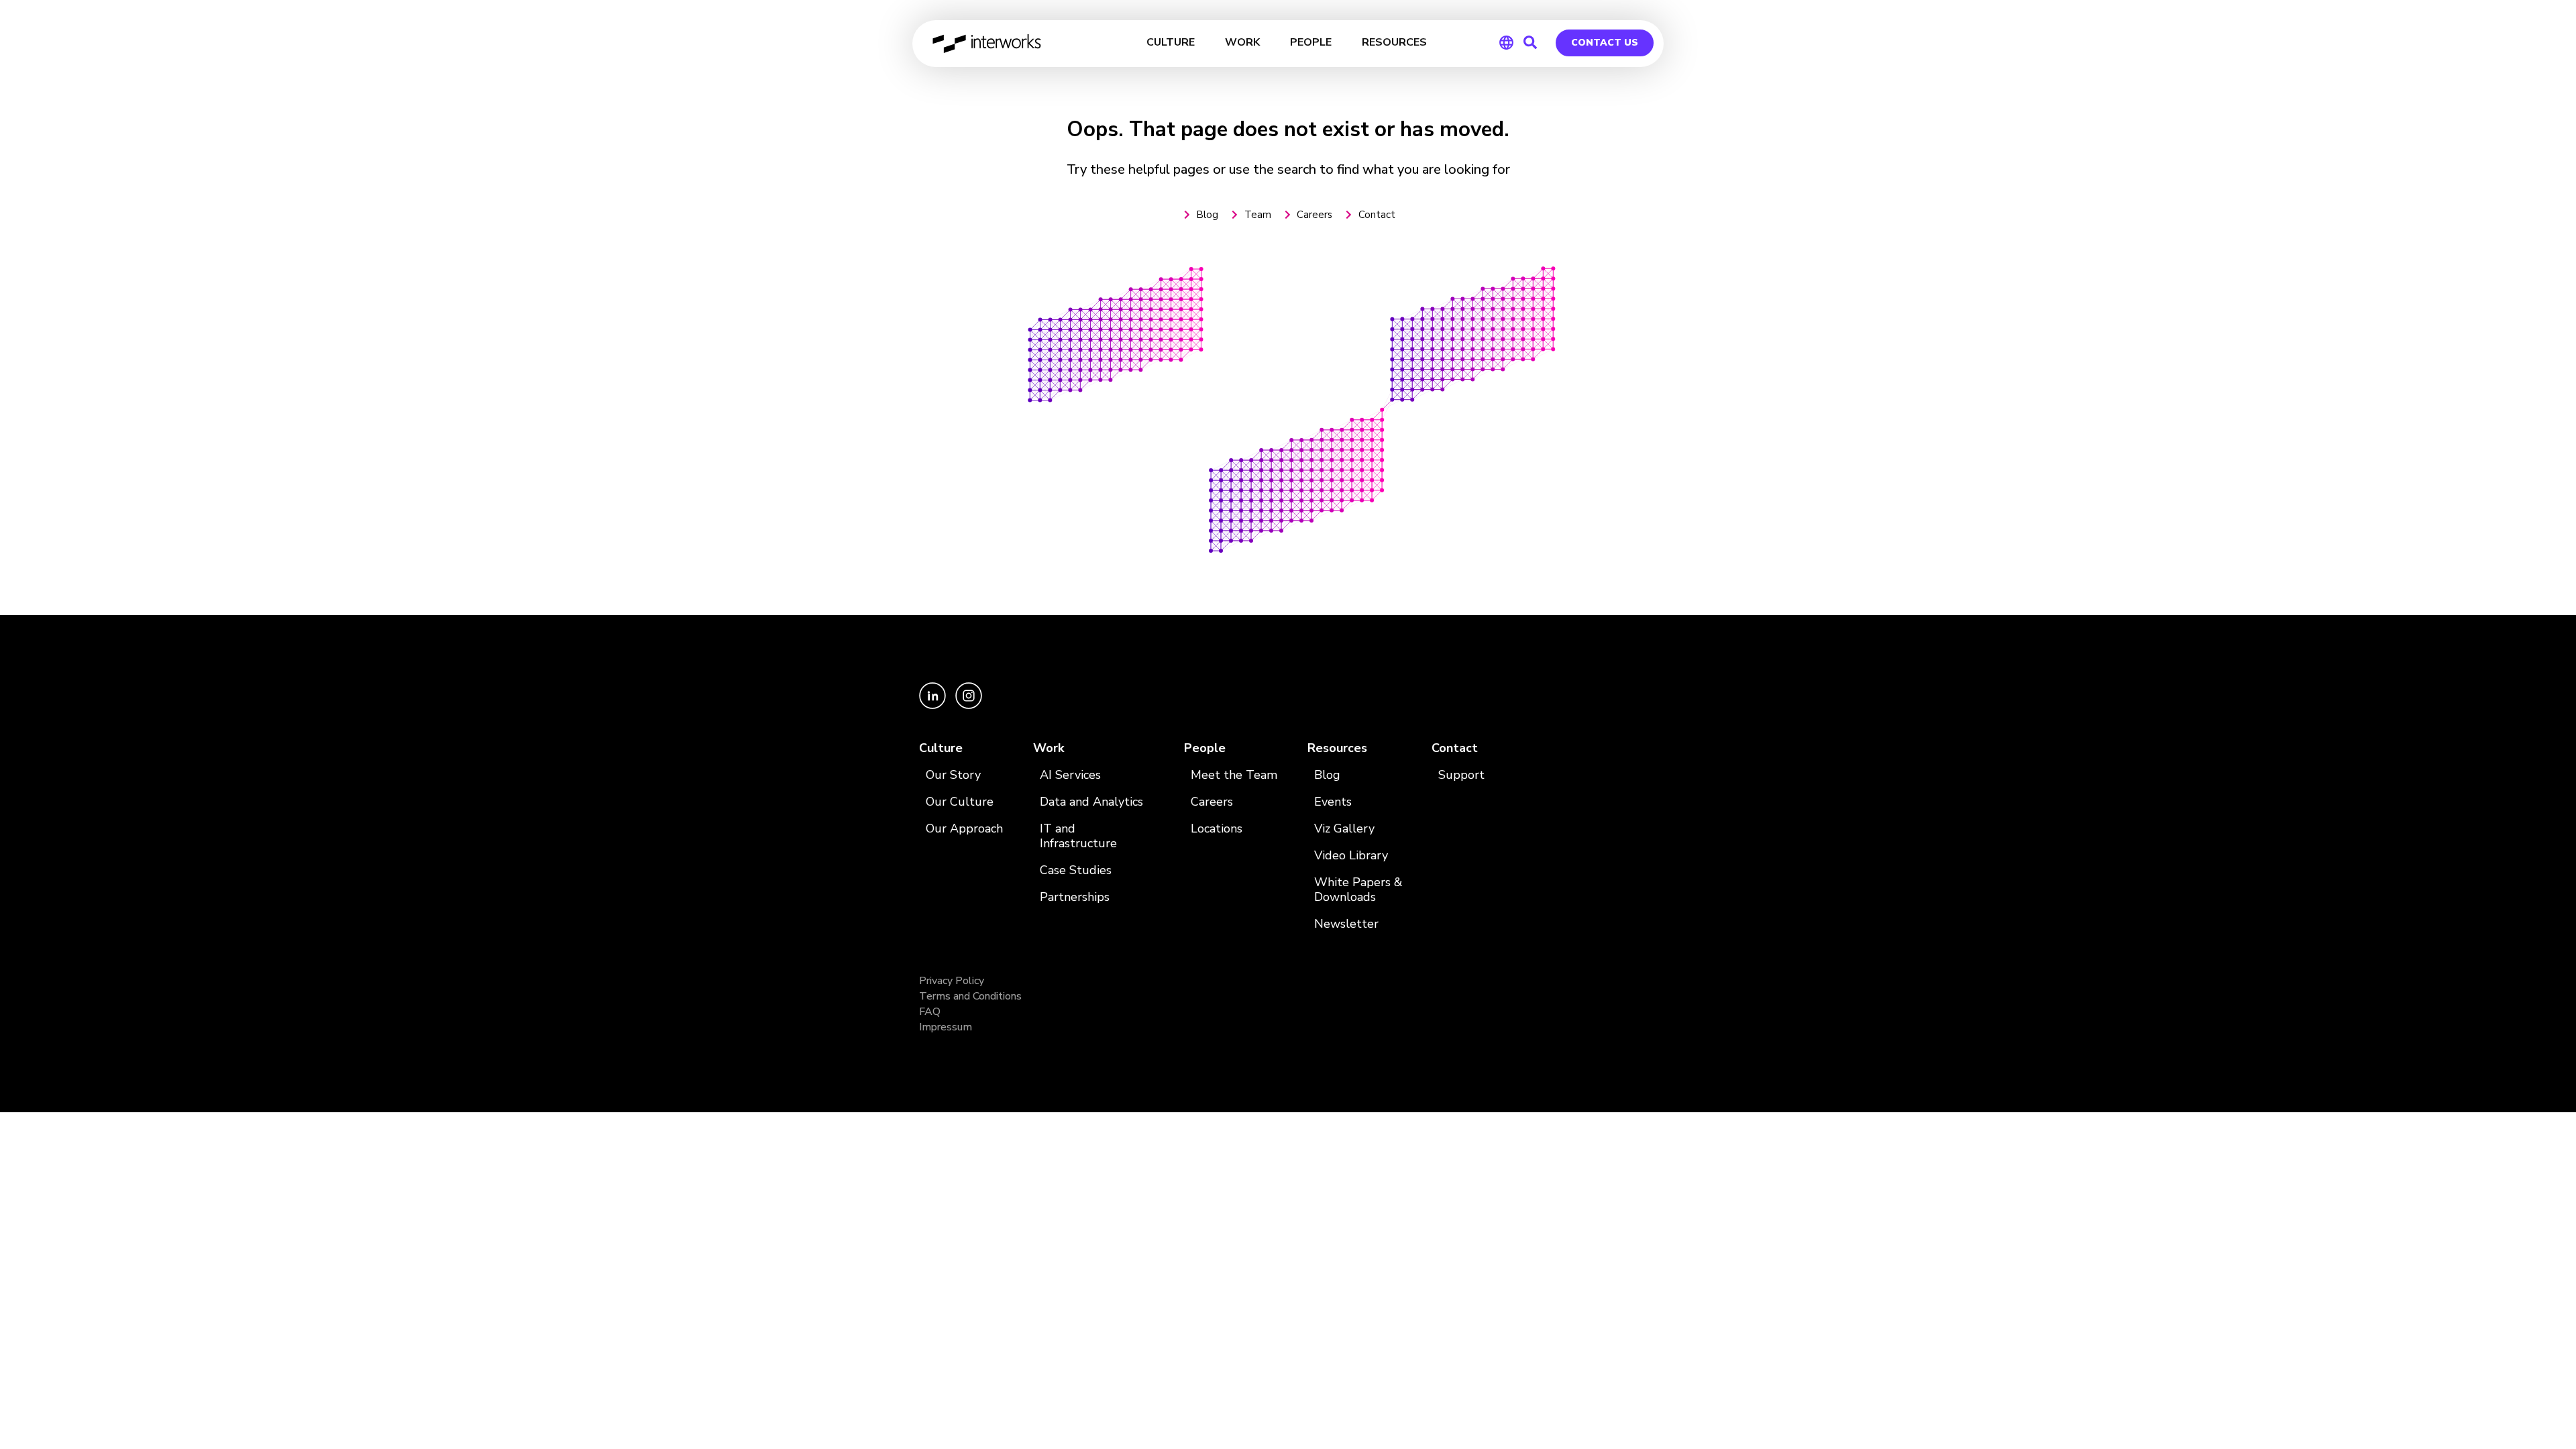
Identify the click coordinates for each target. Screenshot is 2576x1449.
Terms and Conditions (970, 996)
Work (1049, 748)
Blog (1327, 775)
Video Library (1351, 856)
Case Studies (1076, 870)
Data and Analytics (1091, 802)
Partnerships (1075, 897)
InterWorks (988, 44)
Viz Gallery (1344, 829)
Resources (1337, 748)
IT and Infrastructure (1078, 836)
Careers (1212, 802)
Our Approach (964, 829)
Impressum (946, 1027)
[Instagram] (969, 706)
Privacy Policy (952, 981)
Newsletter (1346, 924)
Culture (941, 748)
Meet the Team (1234, 775)
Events (1333, 802)
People (1205, 748)
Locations (1217, 829)
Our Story (953, 775)
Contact (1455, 748)
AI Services (1070, 775)
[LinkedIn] (934, 706)
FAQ (930, 1012)
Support (1461, 775)
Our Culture (960, 802)
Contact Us (1605, 43)
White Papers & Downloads (1358, 890)
